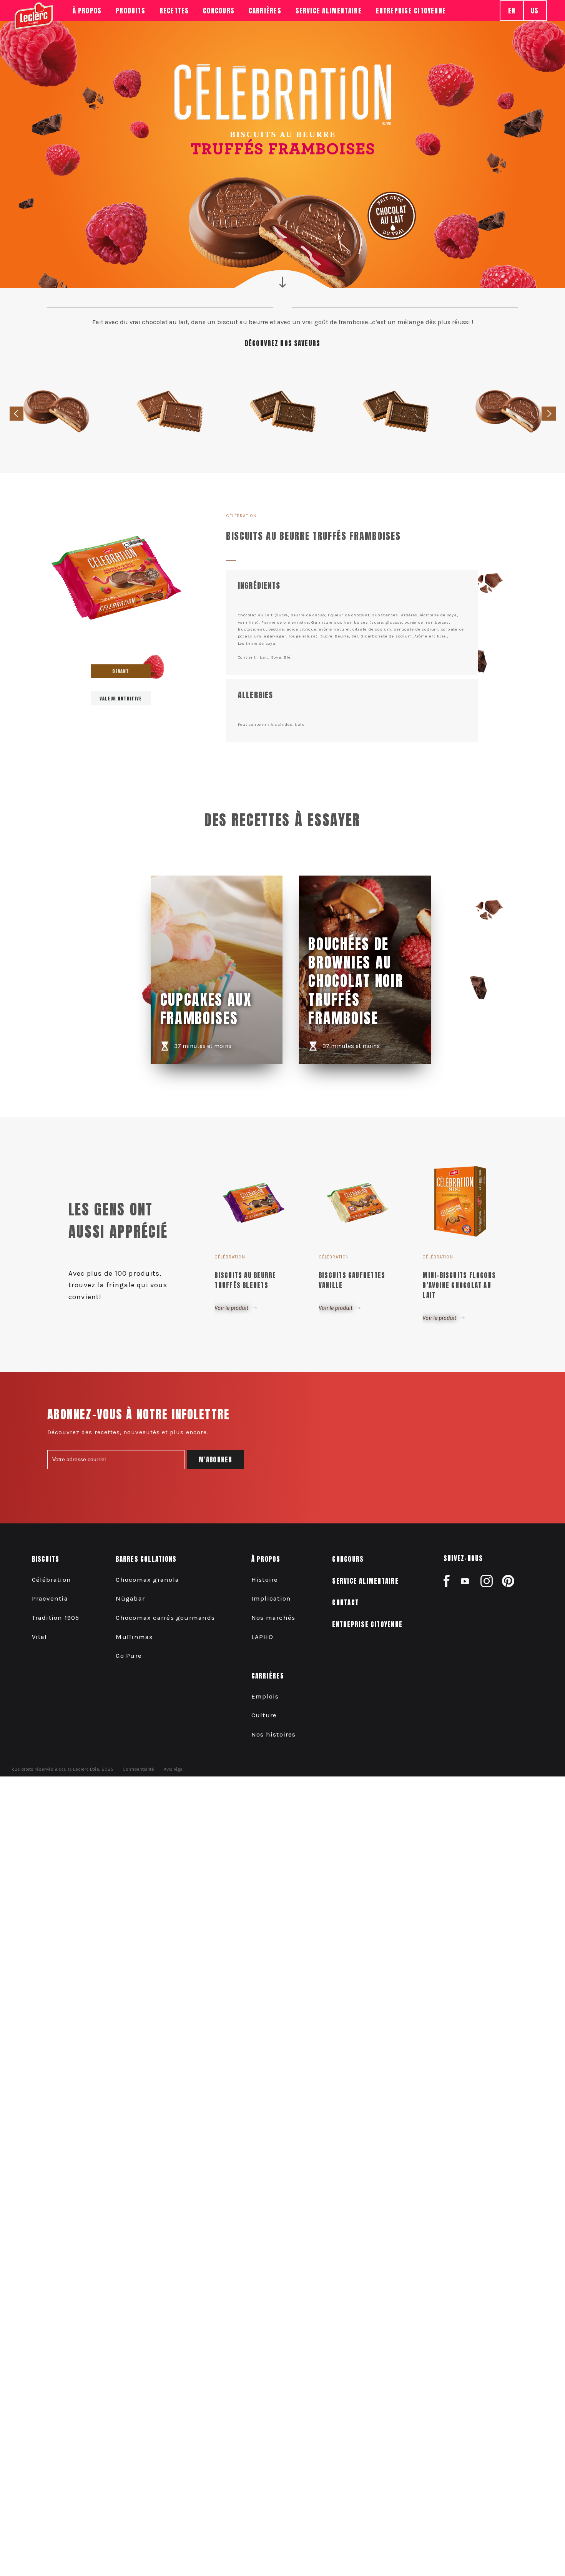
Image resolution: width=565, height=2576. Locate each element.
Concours (219, 11)
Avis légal (174, 1769)
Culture (264, 1715)
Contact (345, 1603)
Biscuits (46, 1559)
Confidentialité (138, 1769)
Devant (121, 671)
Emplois (265, 1696)
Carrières (268, 1676)
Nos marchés (273, 1618)
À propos (87, 11)
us (535, 11)
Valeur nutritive (120, 699)
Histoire (265, 1580)
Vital (40, 1637)
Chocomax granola (147, 1580)
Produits (130, 11)
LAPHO (262, 1637)
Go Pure (129, 1656)
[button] (549, 414)
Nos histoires (274, 1734)
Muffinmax (134, 1637)
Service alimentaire (329, 11)
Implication (271, 1598)
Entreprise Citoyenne (411, 11)
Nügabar (130, 1598)
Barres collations (146, 1559)
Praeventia (50, 1598)
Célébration (52, 1580)
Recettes (174, 11)
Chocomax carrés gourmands (165, 1618)
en (512, 11)
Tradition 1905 (56, 1618)
